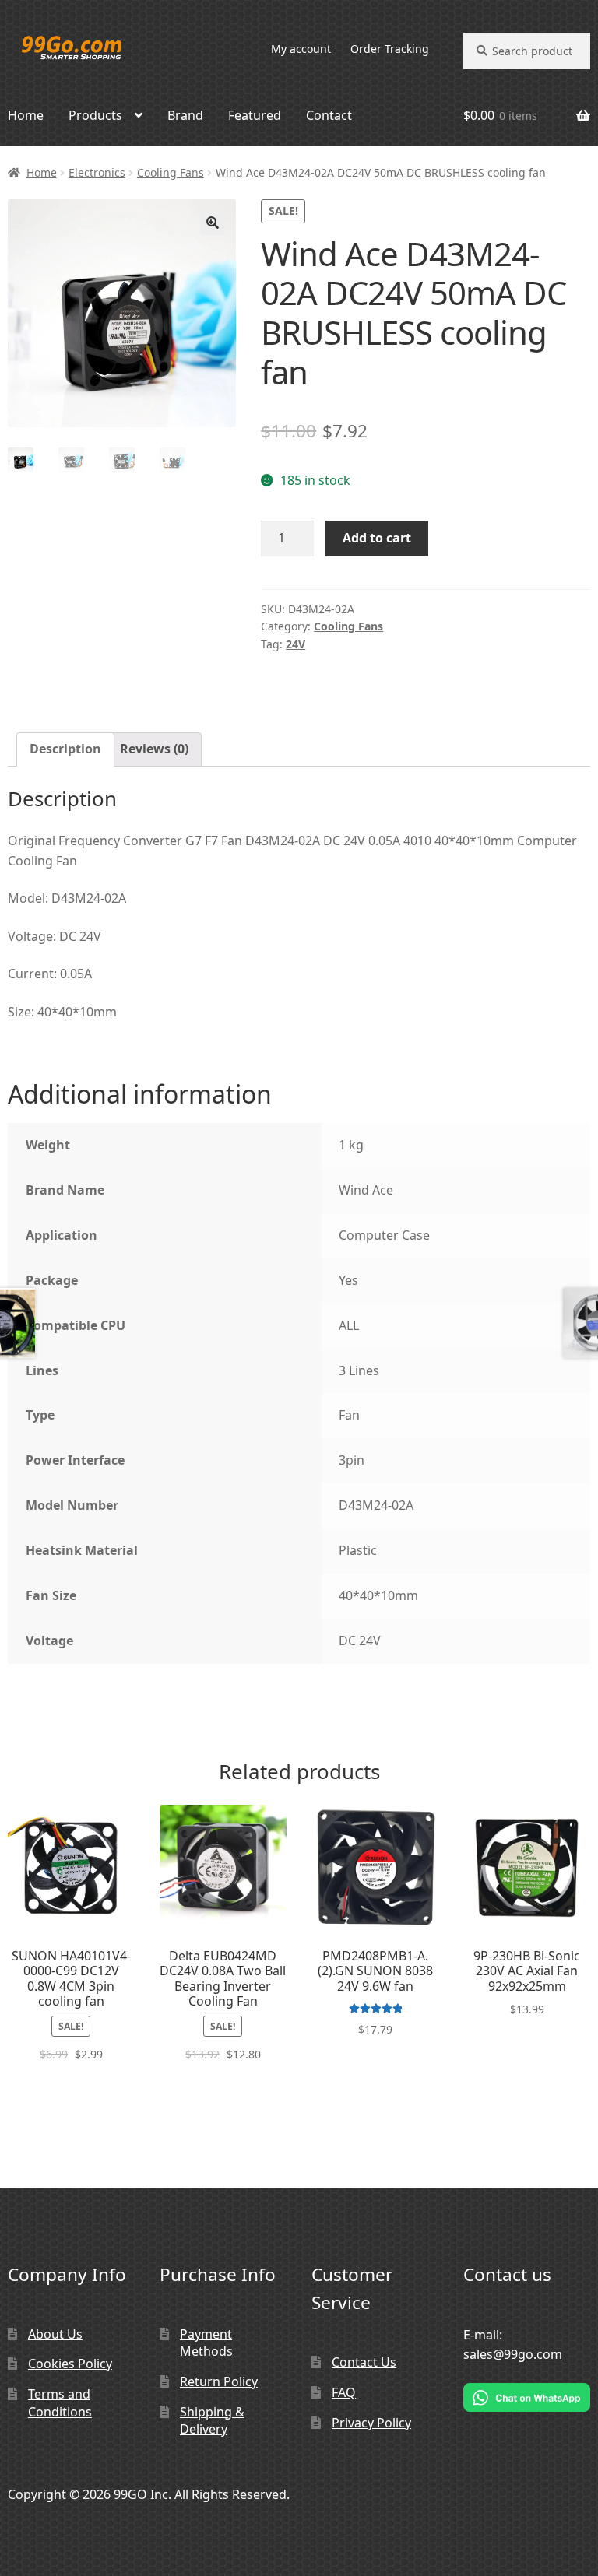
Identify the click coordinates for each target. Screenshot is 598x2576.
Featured (255, 115)
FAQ (344, 2392)
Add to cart (377, 538)
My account (301, 49)
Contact (329, 115)
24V (295, 644)
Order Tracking (390, 49)
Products (95, 115)
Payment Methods (206, 2343)
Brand (185, 115)
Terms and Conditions (60, 2403)
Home (42, 172)
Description (65, 749)
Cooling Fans (171, 172)
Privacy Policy (371, 2423)
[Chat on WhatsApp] (527, 2397)
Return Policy (219, 2381)
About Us (55, 2334)
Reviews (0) (154, 749)
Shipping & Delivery (212, 2421)
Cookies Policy (70, 2364)
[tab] (65, 749)
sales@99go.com (513, 2354)
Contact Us (364, 2362)
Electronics (97, 172)
